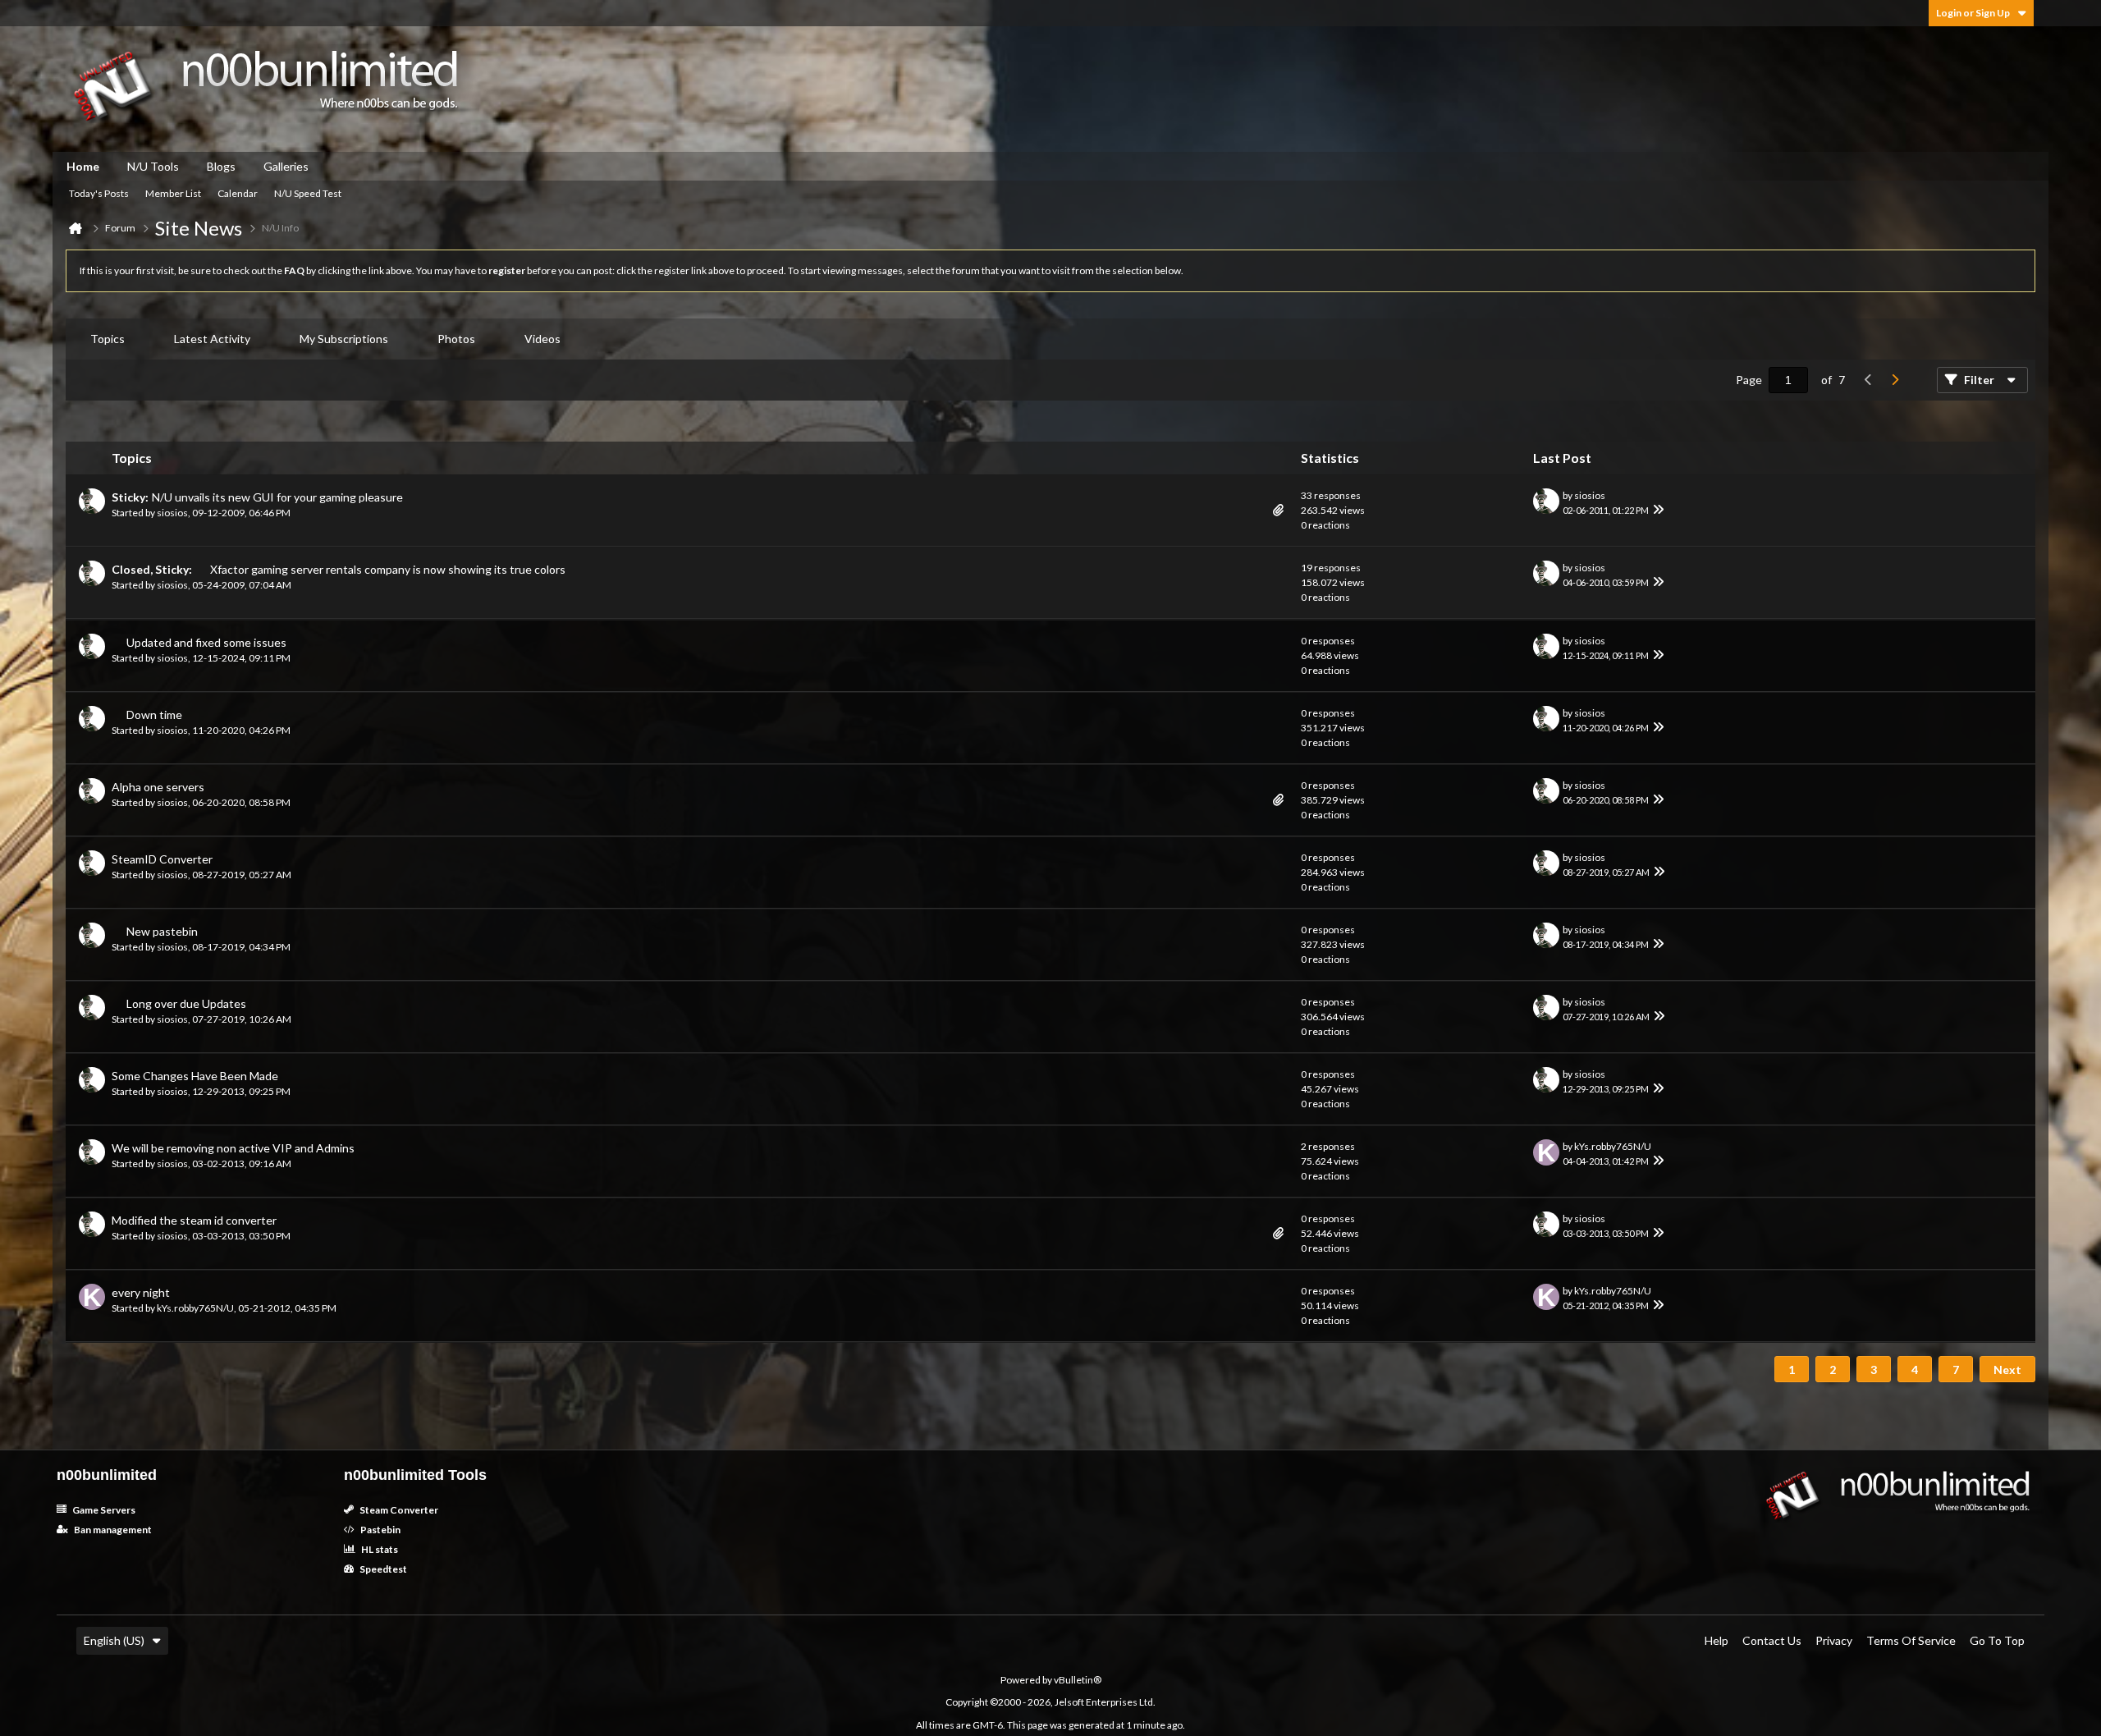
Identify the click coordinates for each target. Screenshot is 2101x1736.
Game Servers (103, 1510)
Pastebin (380, 1530)
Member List (173, 193)
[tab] (108, 339)
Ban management (112, 1530)
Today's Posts (99, 193)
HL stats (379, 1549)
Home (83, 166)
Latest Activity (212, 339)
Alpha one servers (158, 787)
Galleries (286, 166)
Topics (108, 339)
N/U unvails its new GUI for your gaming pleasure (277, 497)
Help (1717, 1640)
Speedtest (382, 1569)
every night (141, 1292)
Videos (542, 339)
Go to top (1997, 1640)
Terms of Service (1911, 1640)
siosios (172, 513)
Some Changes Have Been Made (195, 1076)
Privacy (1834, 1640)
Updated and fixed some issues (206, 642)
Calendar (238, 193)
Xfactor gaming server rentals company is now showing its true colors (388, 569)
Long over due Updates (186, 1003)
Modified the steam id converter (194, 1220)
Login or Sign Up (1973, 13)
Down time (154, 715)
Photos (456, 339)
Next (2007, 1370)
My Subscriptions (344, 339)
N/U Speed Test (308, 193)
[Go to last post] (1659, 511)
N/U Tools (153, 166)
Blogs (221, 166)
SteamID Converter (162, 859)
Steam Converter (398, 1510)
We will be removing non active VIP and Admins (233, 1148)
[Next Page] (1894, 380)
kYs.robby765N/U (1613, 1146)
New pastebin (162, 931)
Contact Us (1772, 1640)
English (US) (114, 1640)
